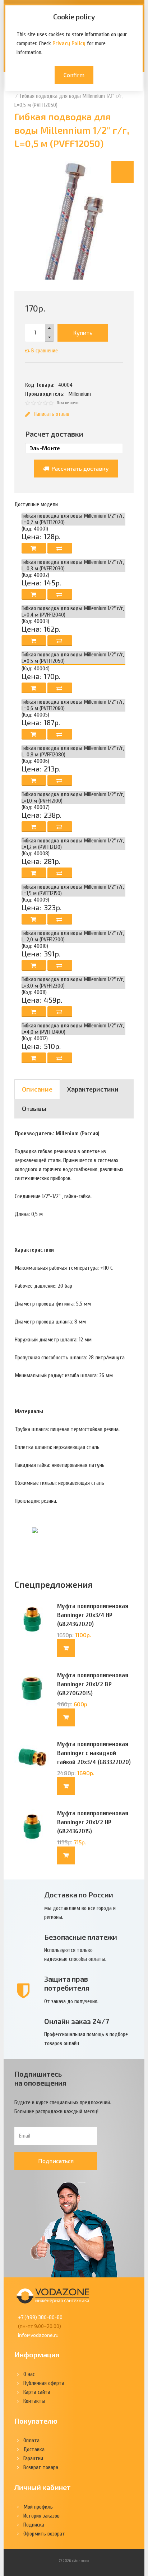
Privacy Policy (69, 43)
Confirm (74, 75)
